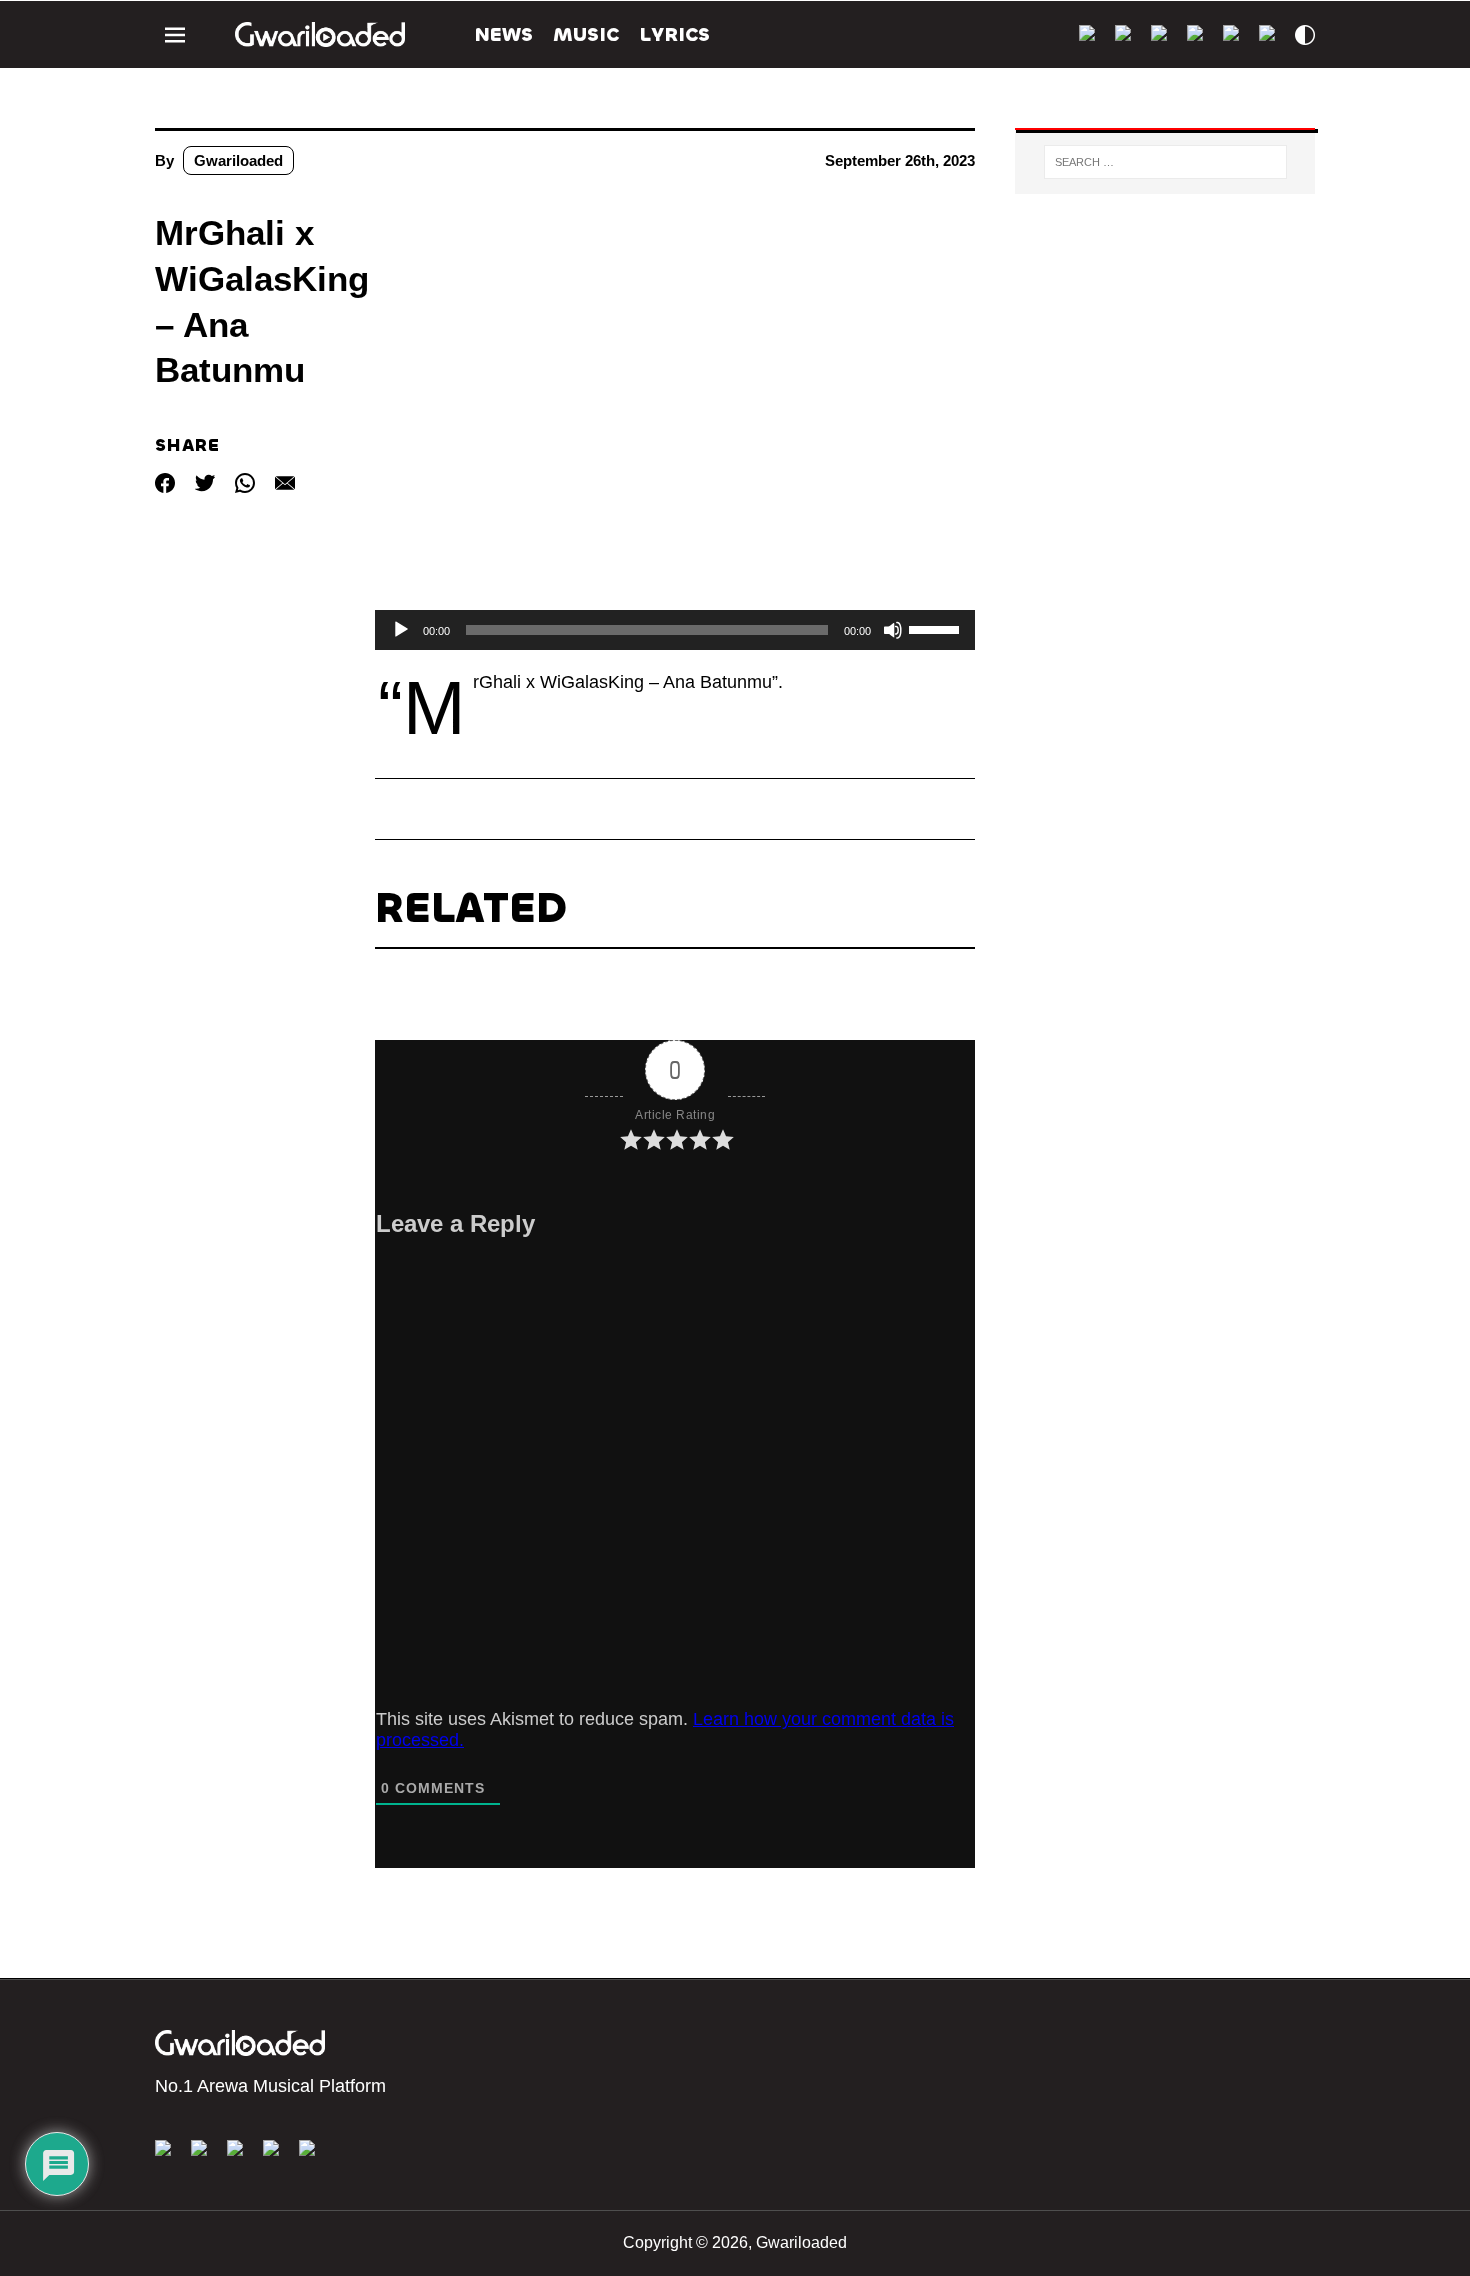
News (504, 34)
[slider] (937, 628)
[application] (675, 630)
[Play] (401, 630)
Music (586, 34)
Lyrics (674, 34)
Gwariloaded (238, 160)
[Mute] (893, 630)
